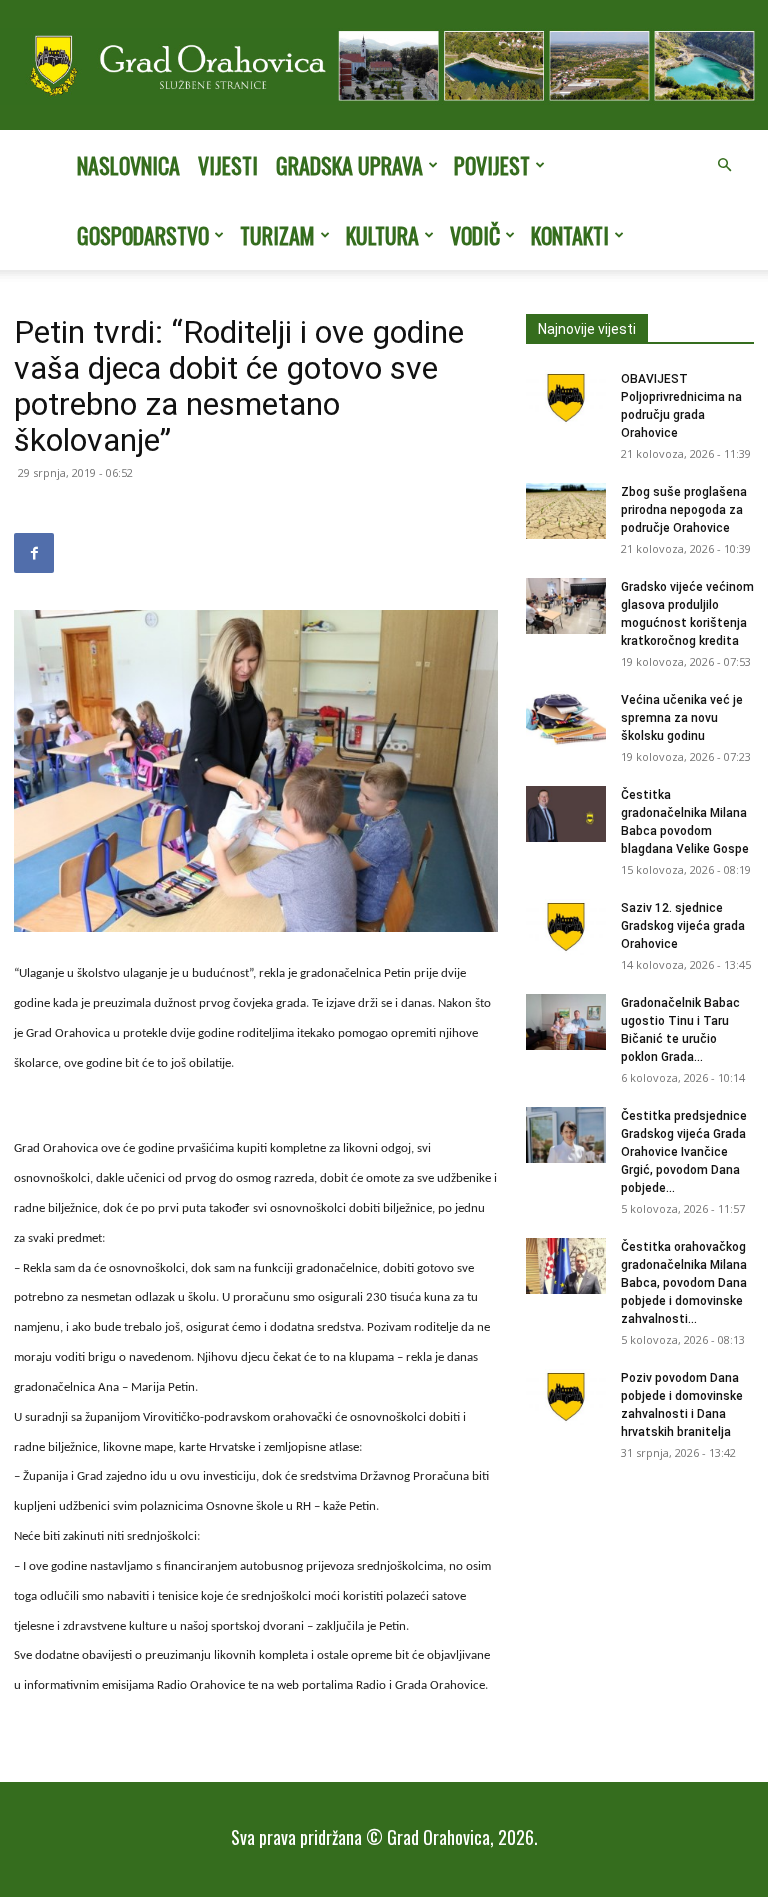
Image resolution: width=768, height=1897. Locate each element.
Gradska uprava (349, 165)
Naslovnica (128, 165)
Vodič (475, 235)
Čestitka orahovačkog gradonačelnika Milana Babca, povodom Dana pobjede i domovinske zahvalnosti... (684, 1283)
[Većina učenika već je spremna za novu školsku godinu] (566, 719)
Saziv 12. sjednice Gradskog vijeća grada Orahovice (683, 926)
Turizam (277, 235)
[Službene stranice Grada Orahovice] (384, 66)
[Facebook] (34, 553)
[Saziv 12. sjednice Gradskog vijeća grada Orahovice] (566, 927)
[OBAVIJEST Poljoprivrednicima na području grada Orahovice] (566, 398)
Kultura (382, 235)
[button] (724, 165)
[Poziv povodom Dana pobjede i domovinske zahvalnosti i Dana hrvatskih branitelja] (566, 1397)
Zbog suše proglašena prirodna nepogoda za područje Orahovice (684, 510)
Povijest (492, 165)
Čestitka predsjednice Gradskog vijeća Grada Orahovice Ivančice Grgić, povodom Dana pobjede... (684, 1152)
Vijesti (228, 165)
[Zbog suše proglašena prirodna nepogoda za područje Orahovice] (566, 511)
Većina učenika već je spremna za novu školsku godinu (682, 718)
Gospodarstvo (143, 235)
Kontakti (570, 235)
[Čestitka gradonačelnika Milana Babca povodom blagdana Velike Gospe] (566, 814)
